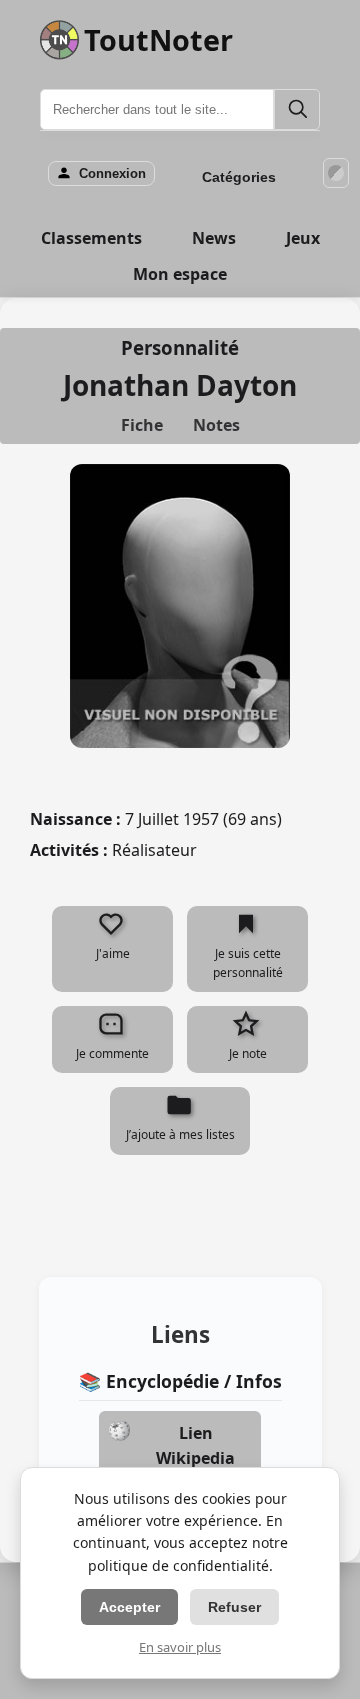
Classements (91, 238)
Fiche (142, 425)
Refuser (234, 1607)
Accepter (129, 1607)
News (214, 238)
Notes (216, 425)
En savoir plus (180, 1647)
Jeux (303, 238)
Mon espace (180, 274)
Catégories (239, 177)
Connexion (112, 173)
